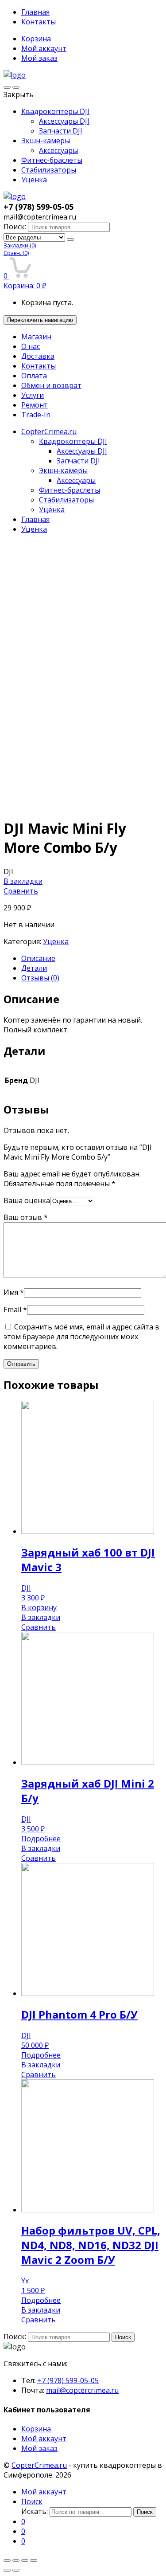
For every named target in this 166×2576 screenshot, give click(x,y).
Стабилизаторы (49, 170)
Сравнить (21, 891)
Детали (34, 968)
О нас (31, 346)
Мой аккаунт (44, 48)
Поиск (123, 2337)
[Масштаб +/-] (34, 2560)
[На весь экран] (25, 2560)
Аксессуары (58, 150)
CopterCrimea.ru (49, 431)
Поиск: (15, 227)
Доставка (38, 356)
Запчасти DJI (61, 131)
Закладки (20, 245)
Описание (38, 958)
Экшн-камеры (46, 141)
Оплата (34, 376)
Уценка (34, 180)
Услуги (33, 395)
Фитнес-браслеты (52, 160)
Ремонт (35, 405)
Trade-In (36, 415)
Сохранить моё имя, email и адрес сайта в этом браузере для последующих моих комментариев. (81, 1337)
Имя (14, 1292)
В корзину (39, 1608)
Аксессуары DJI (64, 121)
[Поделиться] (16, 2560)
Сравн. (16, 253)
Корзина (36, 39)
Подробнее (41, 1839)
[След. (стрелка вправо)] (16, 2570)
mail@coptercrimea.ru (82, 2390)
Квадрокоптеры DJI (55, 111)
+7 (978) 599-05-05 (68, 2380)
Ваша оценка (27, 1200)
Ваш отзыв (26, 1217)
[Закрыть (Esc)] (7, 2560)
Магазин (36, 337)
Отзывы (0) (40, 978)
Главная (35, 12)
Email (15, 1310)
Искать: (35, 2511)
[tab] (92, 958)
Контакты (39, 22)
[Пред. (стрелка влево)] (7, 2570)
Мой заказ (39, 58)
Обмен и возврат (51, 385)
